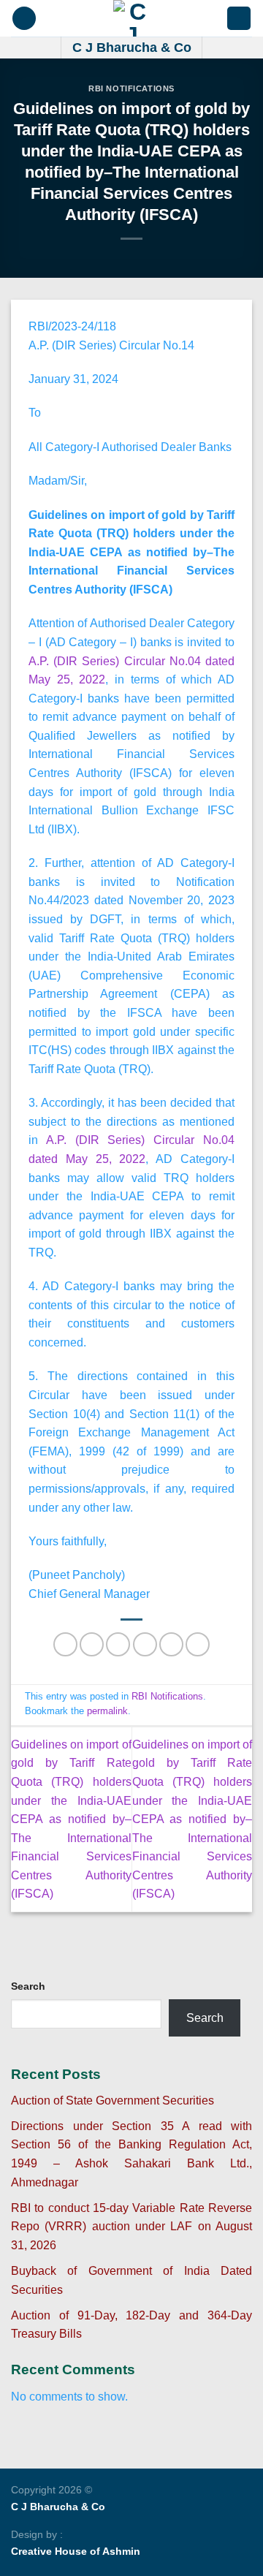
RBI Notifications (131, 88)
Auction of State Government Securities (113, 2100)
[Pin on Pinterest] (171, 1644)
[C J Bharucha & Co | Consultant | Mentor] (131, 18)
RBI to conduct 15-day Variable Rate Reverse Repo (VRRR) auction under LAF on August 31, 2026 (131, 2227)
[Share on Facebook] (92, 1644)
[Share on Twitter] (118, 1644)
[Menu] (24, 19)
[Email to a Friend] (145, 1644)
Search (28, 1986)
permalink (107, 1711)
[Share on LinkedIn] (198, 1644)
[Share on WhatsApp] (65, 1644)
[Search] (239, 19)
